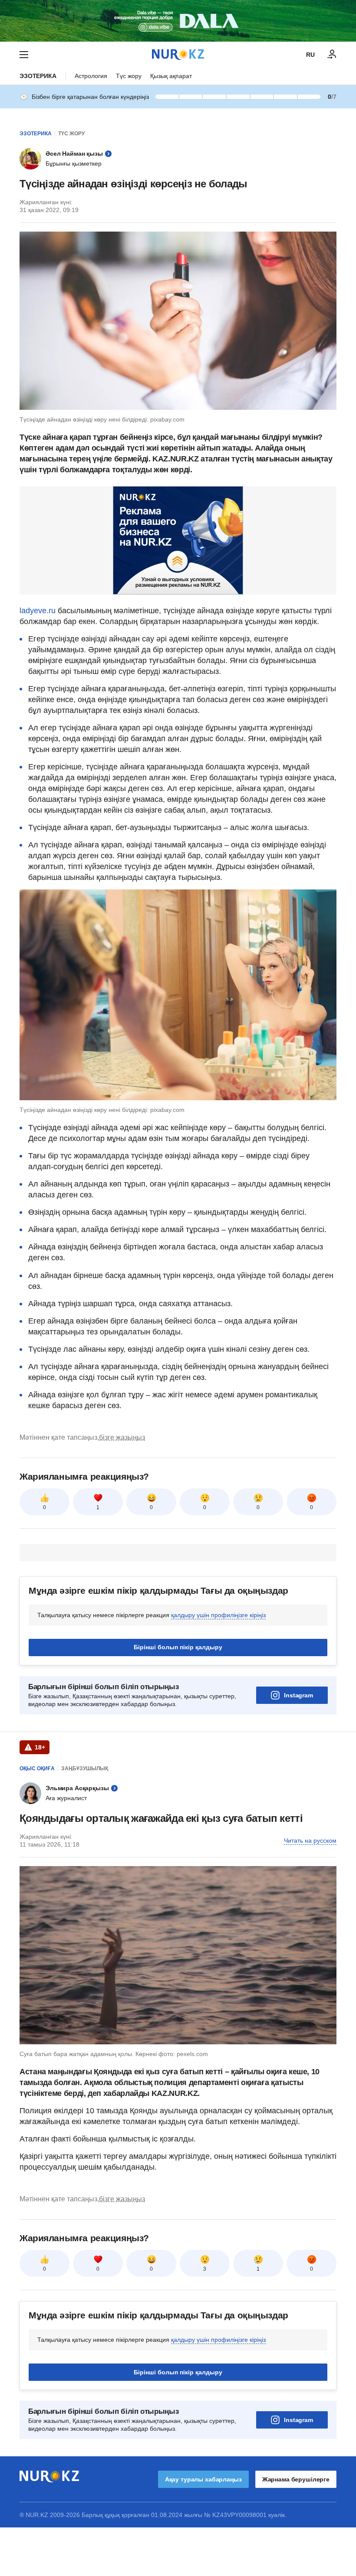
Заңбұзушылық (85, 1769)
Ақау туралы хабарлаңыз (203, 2479)
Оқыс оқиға (37, 1769)
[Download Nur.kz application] (178, 21)
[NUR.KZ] (178, 54)
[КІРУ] (332, 55)
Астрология (91, 76)
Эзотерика (38, 76)
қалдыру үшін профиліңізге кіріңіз (218, 1615)
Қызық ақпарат (171, 76)
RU (310, 55)
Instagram (298, 1695)
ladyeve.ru (38, 611)
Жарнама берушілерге (296, 2479)
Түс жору (129, 76)
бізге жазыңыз (122, 1437)
